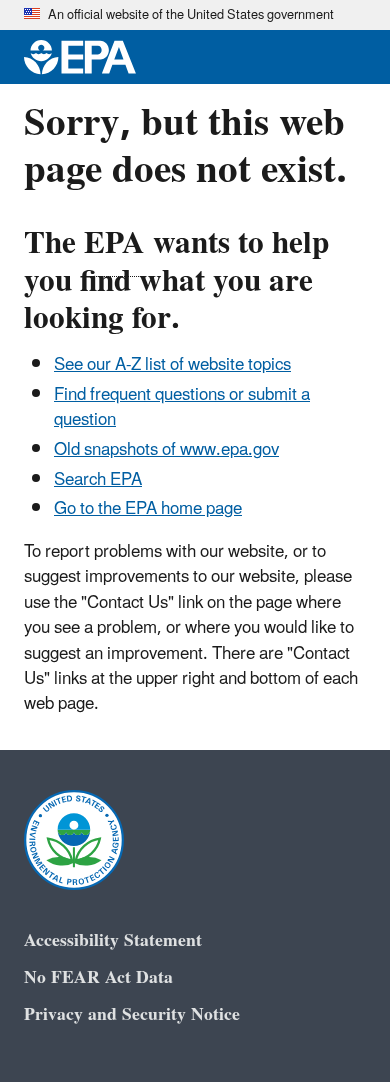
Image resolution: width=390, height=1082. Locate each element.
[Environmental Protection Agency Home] (80, 57)
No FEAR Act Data (98, 977)
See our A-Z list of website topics (172, 365)
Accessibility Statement (113, 940)
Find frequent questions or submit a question (182, 407)
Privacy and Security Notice (132, 1014)
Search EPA (98, 480)
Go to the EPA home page (148, 509)
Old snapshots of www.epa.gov (166, 450)
